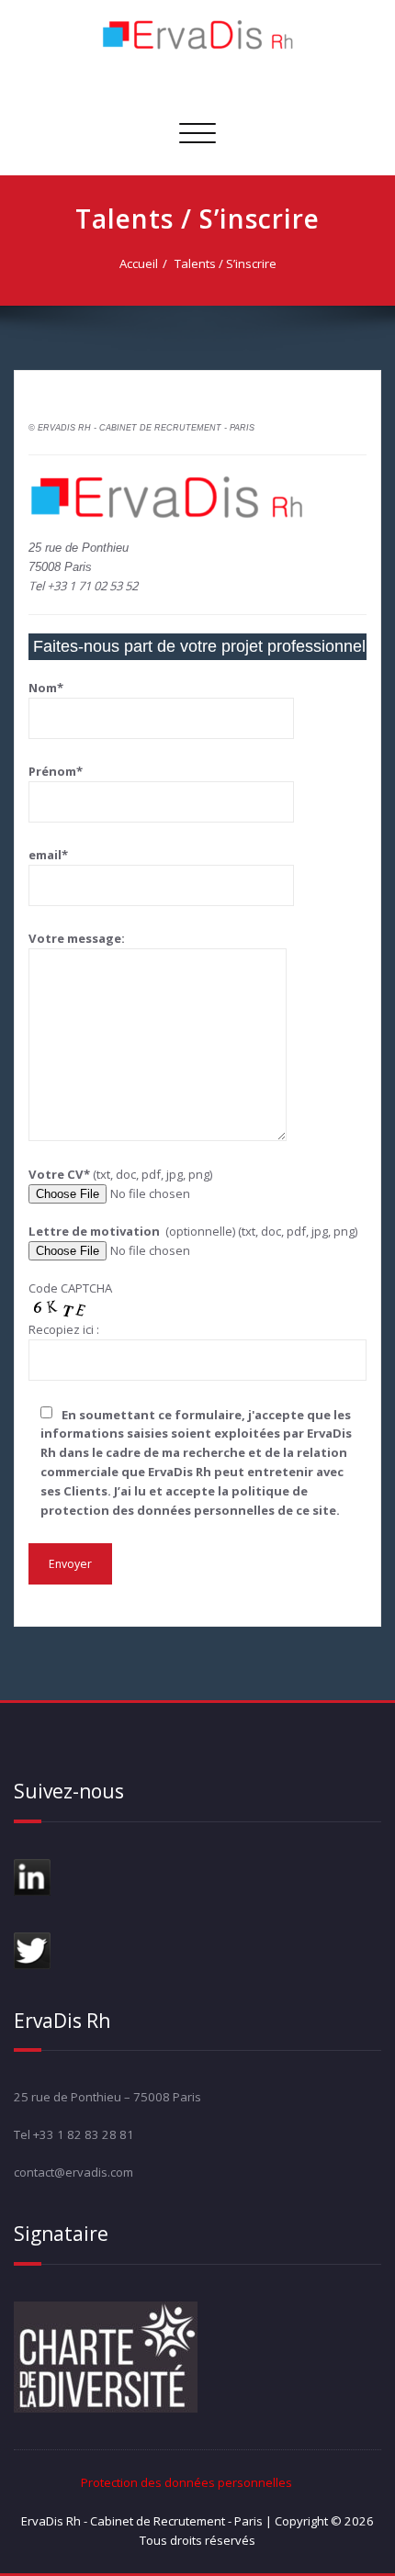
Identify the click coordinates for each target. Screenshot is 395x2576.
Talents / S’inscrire (226, 263)
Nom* (46, 688)
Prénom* (56, 771)
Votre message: (77, 938)
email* (48, 855)
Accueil (139, 263)
